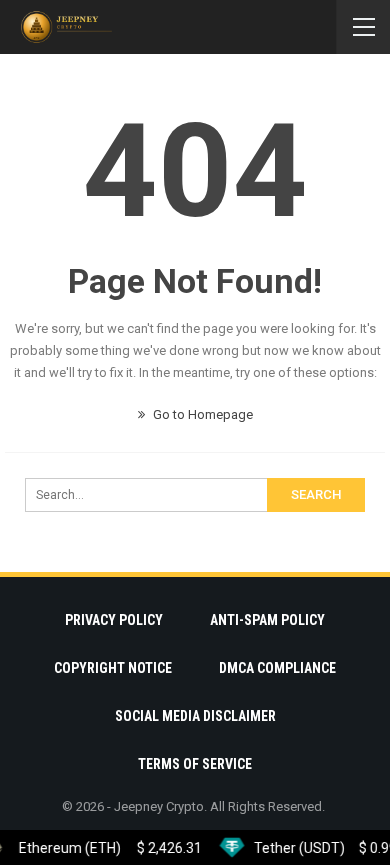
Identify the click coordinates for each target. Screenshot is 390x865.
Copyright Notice (113, 668)
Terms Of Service (195, 764)
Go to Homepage (201, 414)
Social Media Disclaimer (195, 716)
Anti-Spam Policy (267, 620)
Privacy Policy (114, 620)
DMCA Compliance (277, 668)
